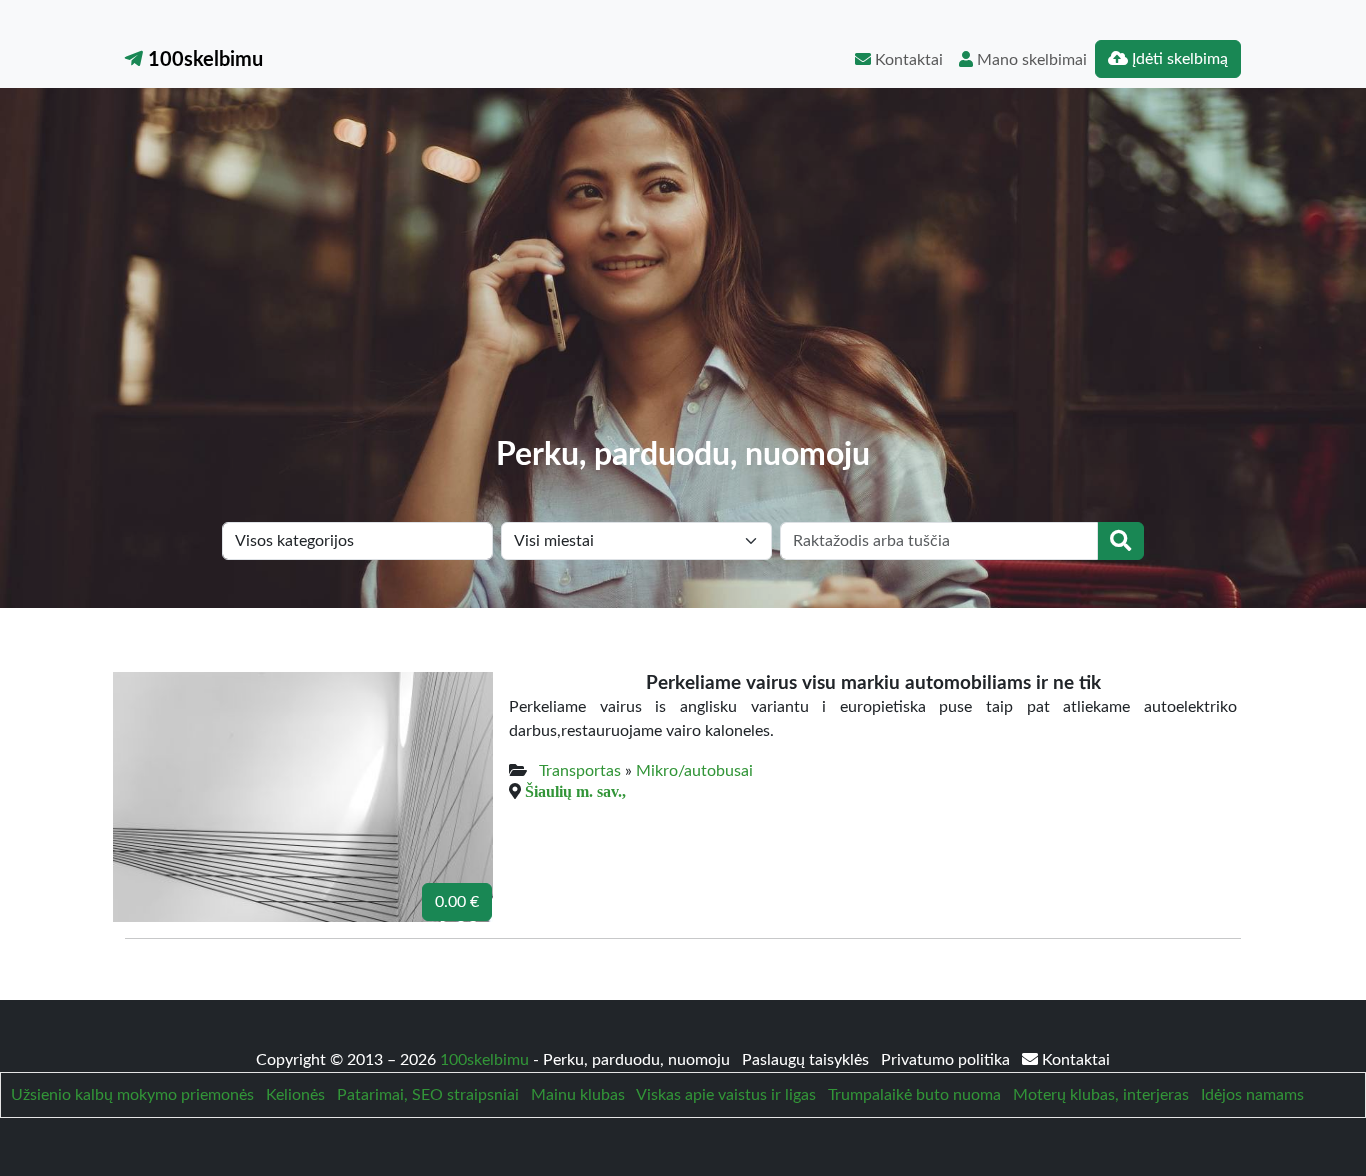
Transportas (580, 771)
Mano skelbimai (1030, 60)
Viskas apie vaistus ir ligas (726, 1095)
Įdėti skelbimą (1178, 59)
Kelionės (295, 1095)
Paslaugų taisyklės (807, 1060)
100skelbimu (203, 60)
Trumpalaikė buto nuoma (914, 1095)
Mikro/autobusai (694, 771)
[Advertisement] (683, 286)
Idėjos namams (1252, 1095)
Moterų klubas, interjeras (1101, 1095)
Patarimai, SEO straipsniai (428, 1095)
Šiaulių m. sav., (575, 791)
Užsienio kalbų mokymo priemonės (132, 1095)
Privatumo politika (947, 1060)
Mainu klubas (578, 1095)
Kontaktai (907, 60)
